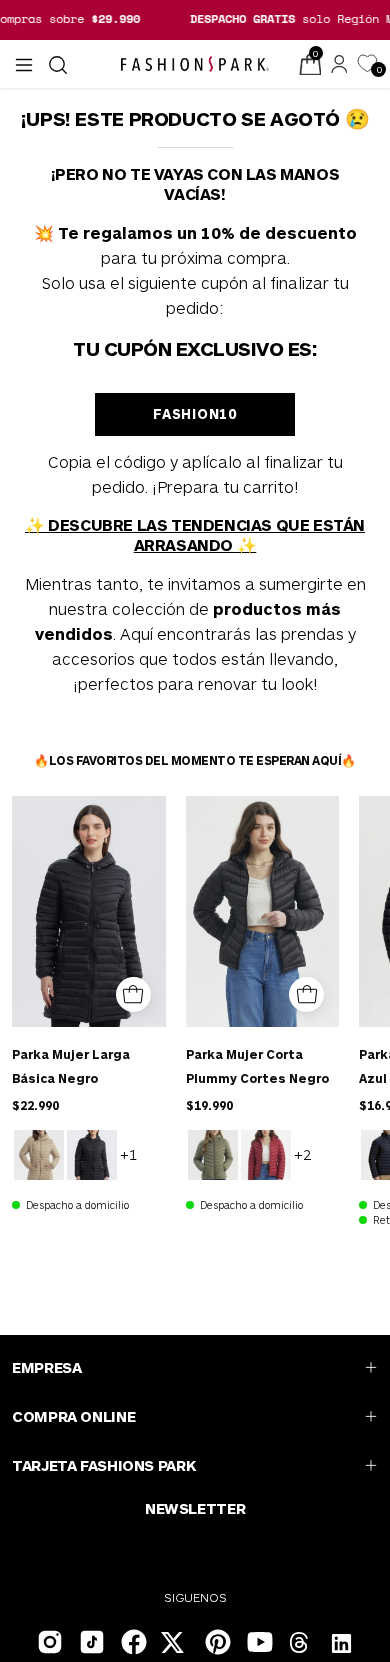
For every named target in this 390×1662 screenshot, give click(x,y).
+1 (129, 1154)
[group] (195, 19)
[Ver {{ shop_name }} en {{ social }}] (300, 1645)
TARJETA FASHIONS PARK (103, 1465)
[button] (56, 65)
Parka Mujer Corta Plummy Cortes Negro (257, 1066)
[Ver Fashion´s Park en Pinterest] (216, 1640)
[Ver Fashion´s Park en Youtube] (258, 1640)
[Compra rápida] (133, 994)
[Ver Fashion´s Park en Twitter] (174, 1645)
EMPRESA (46, 1367)
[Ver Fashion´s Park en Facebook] (132, 1640)
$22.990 (35, 1105)
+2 (303, 1154)
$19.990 (209, 1105)
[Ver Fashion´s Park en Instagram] (48, 1640)
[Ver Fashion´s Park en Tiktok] (90, 1640)
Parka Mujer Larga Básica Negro (71, 1066)
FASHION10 (194, 413)
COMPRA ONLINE (73, 1416)
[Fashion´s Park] (195, 64)
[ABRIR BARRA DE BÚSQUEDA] (56, 65)
